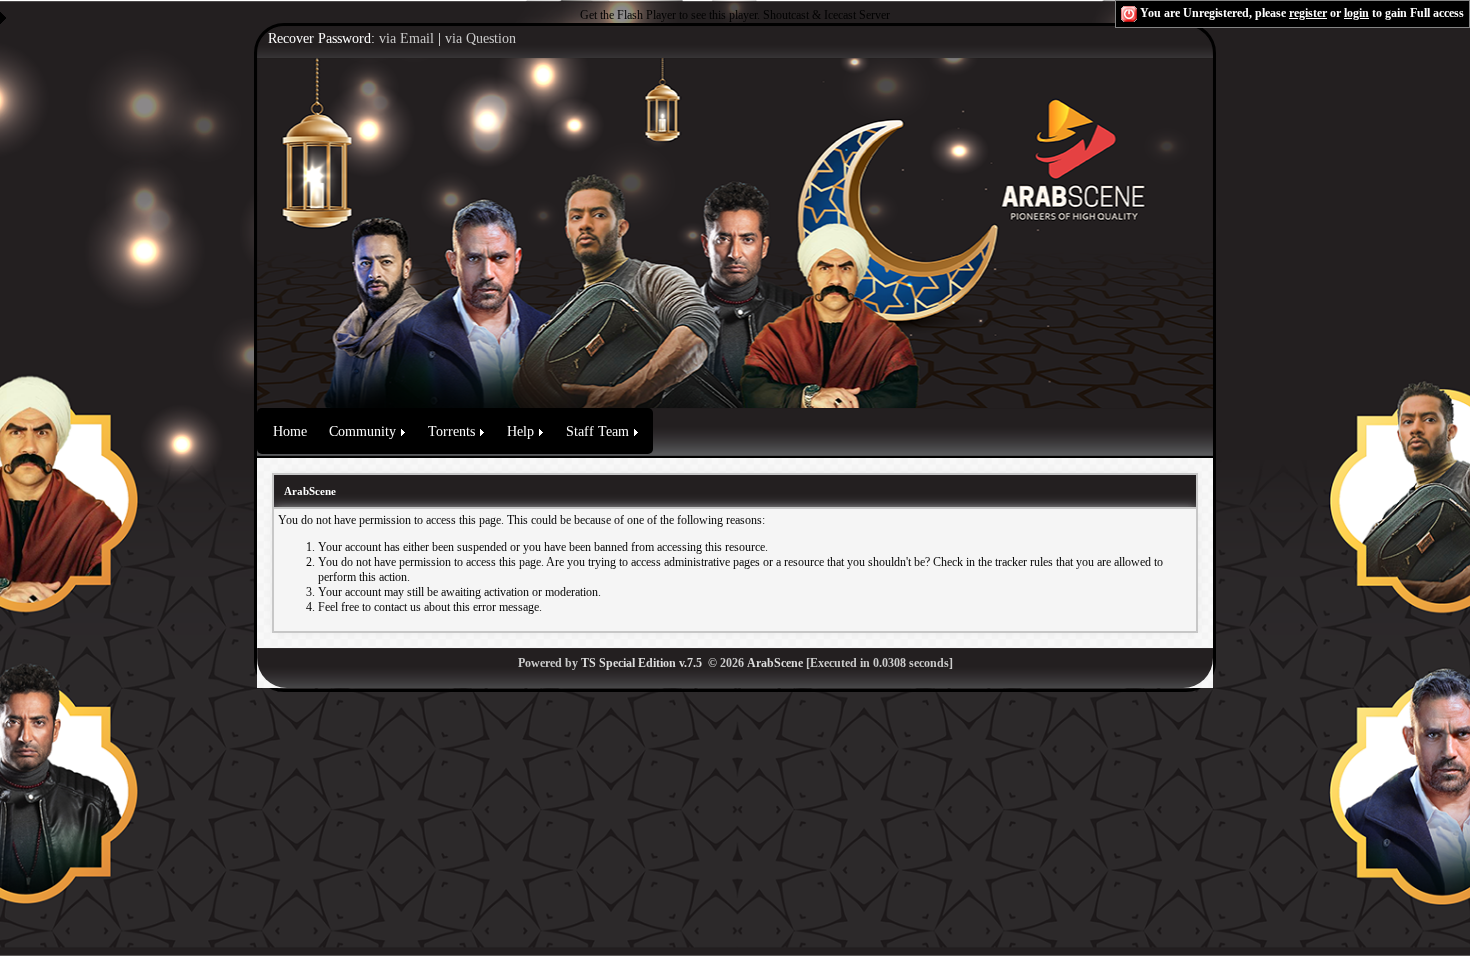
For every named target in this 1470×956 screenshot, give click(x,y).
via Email (406, 38)
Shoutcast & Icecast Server (826, 15)
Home (290, 431)
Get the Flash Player (628, 15)
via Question (480, 38)
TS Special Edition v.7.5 (641, 663)
